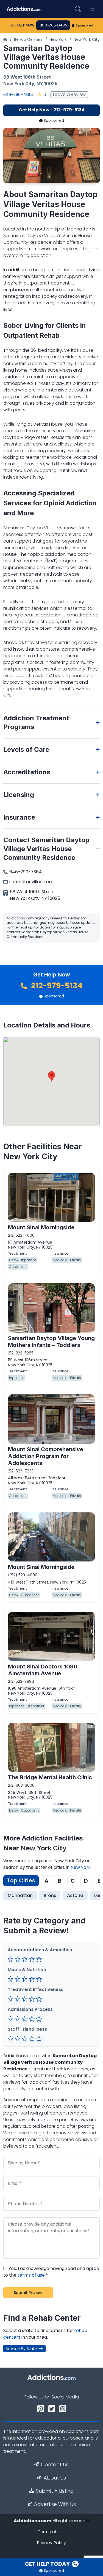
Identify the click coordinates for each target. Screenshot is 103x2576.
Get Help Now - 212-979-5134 (52, 110)
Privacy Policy (51, 2543)
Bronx (50, 1895)
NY (40, 84)
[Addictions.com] (5, 39)
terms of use (31, 2275)
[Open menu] (93, 9)
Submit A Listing (55, 2491)
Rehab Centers (28, 39)
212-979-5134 (56, 986)
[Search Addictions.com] (78, 9)
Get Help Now (22, 25)
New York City (87, 39)
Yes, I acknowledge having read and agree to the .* (51, 2272)
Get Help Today (48, 2564)
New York (58, 39)
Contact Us (55, 2465)
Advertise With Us (55, 2504)
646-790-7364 (18, 94)
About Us (55, 2478)
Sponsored (84, 25)
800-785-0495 (53, 25)
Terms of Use (52, 2532)
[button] (52, 1076)
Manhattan (20, 1895)
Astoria (75, 1895)
